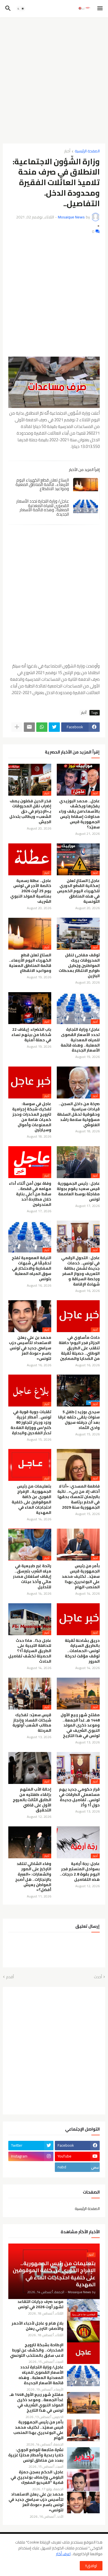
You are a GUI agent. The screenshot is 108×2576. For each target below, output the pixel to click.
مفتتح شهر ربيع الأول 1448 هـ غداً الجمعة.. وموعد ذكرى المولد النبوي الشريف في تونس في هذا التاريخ (80, 1726)
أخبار (67, 151)
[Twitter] (54, 727)
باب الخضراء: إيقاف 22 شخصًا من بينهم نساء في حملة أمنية (31, 1035)
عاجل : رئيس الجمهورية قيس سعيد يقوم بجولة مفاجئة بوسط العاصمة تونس (78, 1191)
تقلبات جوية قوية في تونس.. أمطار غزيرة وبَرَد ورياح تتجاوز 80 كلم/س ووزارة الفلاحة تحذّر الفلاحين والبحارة (31, 1422)
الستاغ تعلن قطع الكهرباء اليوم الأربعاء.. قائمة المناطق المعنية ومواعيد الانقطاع (42, 484)
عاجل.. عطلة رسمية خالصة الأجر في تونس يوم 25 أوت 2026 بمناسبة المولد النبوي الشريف (31, 891)
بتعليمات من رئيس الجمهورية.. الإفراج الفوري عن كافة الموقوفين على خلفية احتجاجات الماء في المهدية (31, 1499)
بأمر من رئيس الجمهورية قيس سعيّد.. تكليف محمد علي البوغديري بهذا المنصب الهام (81, 1576)
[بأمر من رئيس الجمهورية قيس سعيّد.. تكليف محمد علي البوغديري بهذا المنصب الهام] (83, 2430)
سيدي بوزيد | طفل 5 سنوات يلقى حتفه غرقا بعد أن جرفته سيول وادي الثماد (79, 1420)
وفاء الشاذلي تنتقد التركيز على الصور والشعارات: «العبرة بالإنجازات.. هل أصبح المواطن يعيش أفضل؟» (33, 1877)
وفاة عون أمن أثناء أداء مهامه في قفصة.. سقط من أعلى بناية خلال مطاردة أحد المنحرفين (30, 1194)
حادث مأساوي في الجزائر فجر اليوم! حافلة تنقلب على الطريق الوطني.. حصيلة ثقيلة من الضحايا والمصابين (79, 1348)
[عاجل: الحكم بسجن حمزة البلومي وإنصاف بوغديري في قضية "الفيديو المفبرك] (83, 2480)
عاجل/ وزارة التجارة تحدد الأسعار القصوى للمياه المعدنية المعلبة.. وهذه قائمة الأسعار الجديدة (43, 508)
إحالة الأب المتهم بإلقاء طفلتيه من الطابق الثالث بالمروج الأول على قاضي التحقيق (32, 1800)
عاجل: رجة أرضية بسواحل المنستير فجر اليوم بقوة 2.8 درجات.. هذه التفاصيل (80, 1872)
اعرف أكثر (63, 2554)
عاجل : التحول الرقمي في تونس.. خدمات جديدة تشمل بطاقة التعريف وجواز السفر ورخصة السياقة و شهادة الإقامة (80, 1271)
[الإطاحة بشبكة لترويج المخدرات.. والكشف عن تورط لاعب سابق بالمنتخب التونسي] (83, 2353)
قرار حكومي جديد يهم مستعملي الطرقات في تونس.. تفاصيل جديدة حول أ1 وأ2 (79, 1797)
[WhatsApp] (42, 727)
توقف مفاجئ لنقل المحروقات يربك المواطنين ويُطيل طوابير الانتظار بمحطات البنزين (79, 966)
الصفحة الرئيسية (87, 151)
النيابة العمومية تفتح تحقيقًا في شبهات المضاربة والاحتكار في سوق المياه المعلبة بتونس (31, 1268)
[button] (100, 9)
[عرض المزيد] (17, 727)
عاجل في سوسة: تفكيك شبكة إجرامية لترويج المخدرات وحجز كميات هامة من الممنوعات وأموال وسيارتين (32, 1117)
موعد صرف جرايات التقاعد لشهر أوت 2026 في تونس (40, 2304)
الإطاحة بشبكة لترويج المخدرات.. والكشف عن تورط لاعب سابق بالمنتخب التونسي (37, 2350)
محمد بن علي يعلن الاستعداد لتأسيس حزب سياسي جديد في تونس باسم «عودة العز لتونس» (30, 1348)
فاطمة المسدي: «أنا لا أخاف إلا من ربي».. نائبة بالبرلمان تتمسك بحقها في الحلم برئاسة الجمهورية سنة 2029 (79, 1497)
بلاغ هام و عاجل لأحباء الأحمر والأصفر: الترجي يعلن (38, 2326)
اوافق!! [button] (91, 2566)
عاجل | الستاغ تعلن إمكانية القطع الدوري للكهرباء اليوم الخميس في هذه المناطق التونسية (78, 891)
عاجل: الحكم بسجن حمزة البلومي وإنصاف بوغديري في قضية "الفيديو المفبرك (37, 2477)
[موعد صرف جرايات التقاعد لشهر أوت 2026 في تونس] (83, 2310)
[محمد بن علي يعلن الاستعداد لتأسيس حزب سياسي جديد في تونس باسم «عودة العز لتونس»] (83, 2502)
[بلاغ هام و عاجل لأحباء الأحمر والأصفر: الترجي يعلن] (83, 2331)
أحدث (98, 1977)
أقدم (10, 1977)
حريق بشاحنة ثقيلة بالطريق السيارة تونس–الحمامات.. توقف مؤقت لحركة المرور (82, 1651)
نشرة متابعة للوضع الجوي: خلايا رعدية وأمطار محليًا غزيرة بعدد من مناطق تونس (36, 2455)
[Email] (29, 727)
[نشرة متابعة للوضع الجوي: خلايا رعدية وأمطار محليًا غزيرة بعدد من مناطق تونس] (83, 2458)
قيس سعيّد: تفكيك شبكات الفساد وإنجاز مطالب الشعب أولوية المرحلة (32, 1723)
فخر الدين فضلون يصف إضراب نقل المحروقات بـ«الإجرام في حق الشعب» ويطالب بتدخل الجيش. (30, 812)
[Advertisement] (54, 78)
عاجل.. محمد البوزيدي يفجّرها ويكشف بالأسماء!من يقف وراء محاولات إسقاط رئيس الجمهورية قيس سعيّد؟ (79, 814)
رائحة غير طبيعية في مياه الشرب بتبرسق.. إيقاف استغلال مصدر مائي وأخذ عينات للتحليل (32, 1576)
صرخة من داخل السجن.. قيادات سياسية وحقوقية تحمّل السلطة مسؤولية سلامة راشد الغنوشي (78, 1114)
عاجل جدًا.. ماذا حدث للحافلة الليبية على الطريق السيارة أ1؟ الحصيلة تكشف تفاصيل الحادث (30, 1651)
